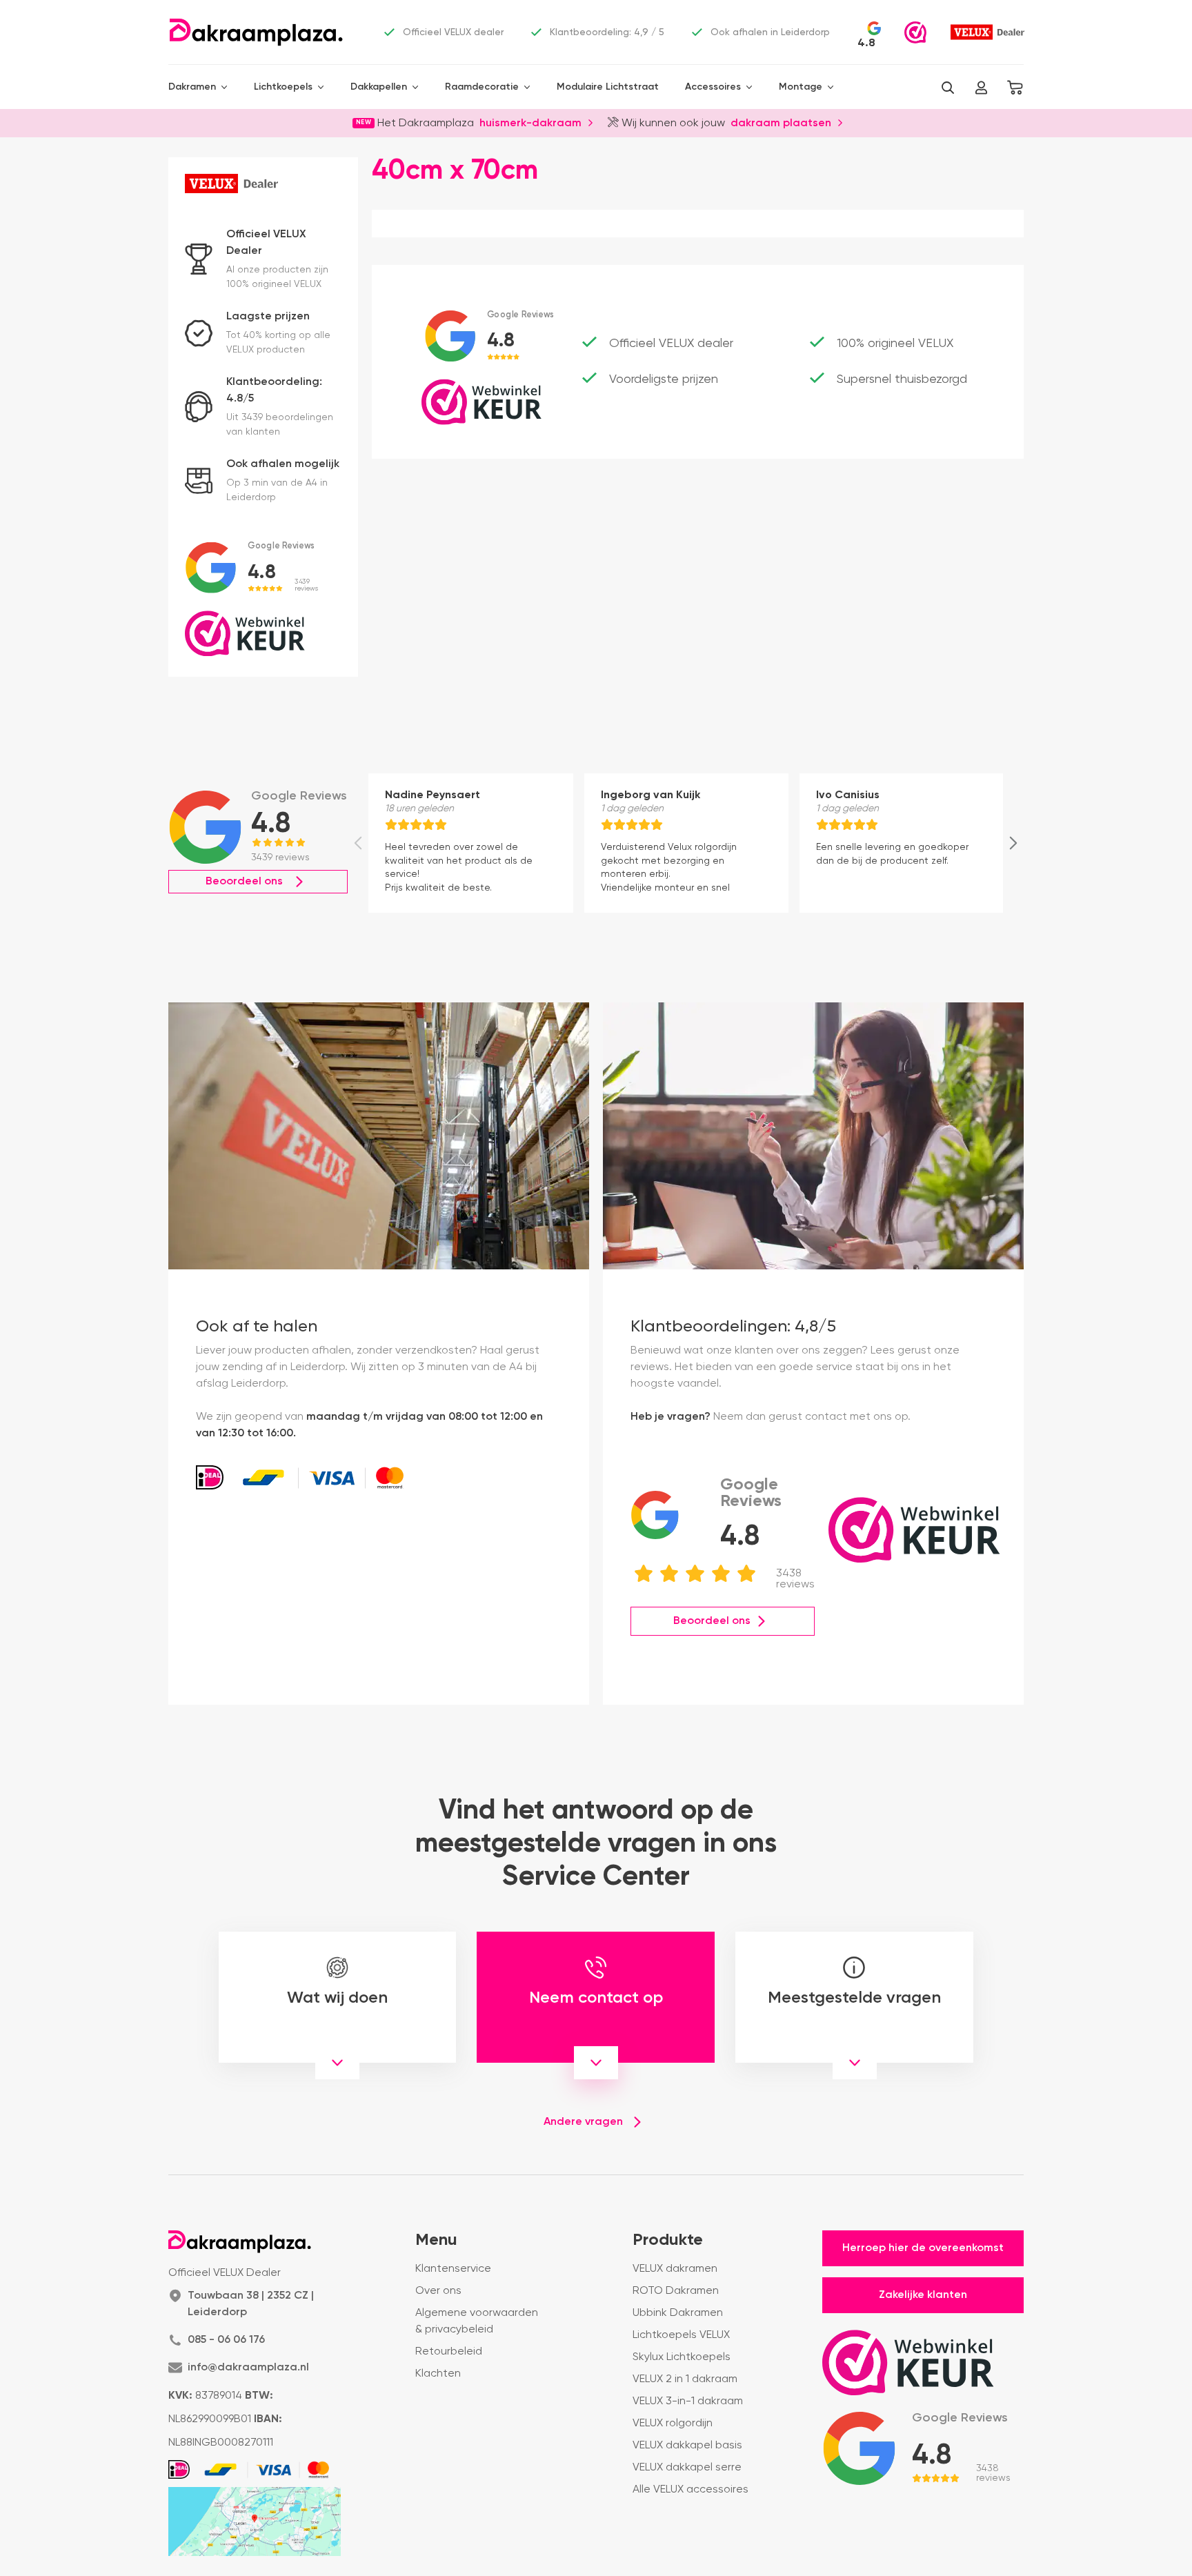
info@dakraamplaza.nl (248, 2368)
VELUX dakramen (675, 2269)
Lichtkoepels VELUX (681, 2335)
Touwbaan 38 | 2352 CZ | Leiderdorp (251, 2304)
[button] (948, 88)
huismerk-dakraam (530, 122)
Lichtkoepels (283, 87)
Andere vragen (583, 2122)
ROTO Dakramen (676, 2291)
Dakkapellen (379, 87)
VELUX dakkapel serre (687, 2468)
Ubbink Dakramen (678, 2313)
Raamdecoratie (482, 87)
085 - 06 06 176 (226, 2340)
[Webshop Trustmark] (915, 32)
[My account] (981, 88)
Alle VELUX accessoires (691, 2490)
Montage (801, 87)
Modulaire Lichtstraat (608, 87)
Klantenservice (453, 2269)
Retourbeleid (449, 2352)
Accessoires (713, 87)
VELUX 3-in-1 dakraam (688, 2401)
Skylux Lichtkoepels (682, 2357)
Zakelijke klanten (923, 2295)
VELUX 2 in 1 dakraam (685, 2379)
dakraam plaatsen (781, 122)
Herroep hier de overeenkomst (923, 2248)
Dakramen (192, 87)
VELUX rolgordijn (673, 2424)
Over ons (438, 2291)
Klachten (438, 2374)
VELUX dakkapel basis (687, 2446)
